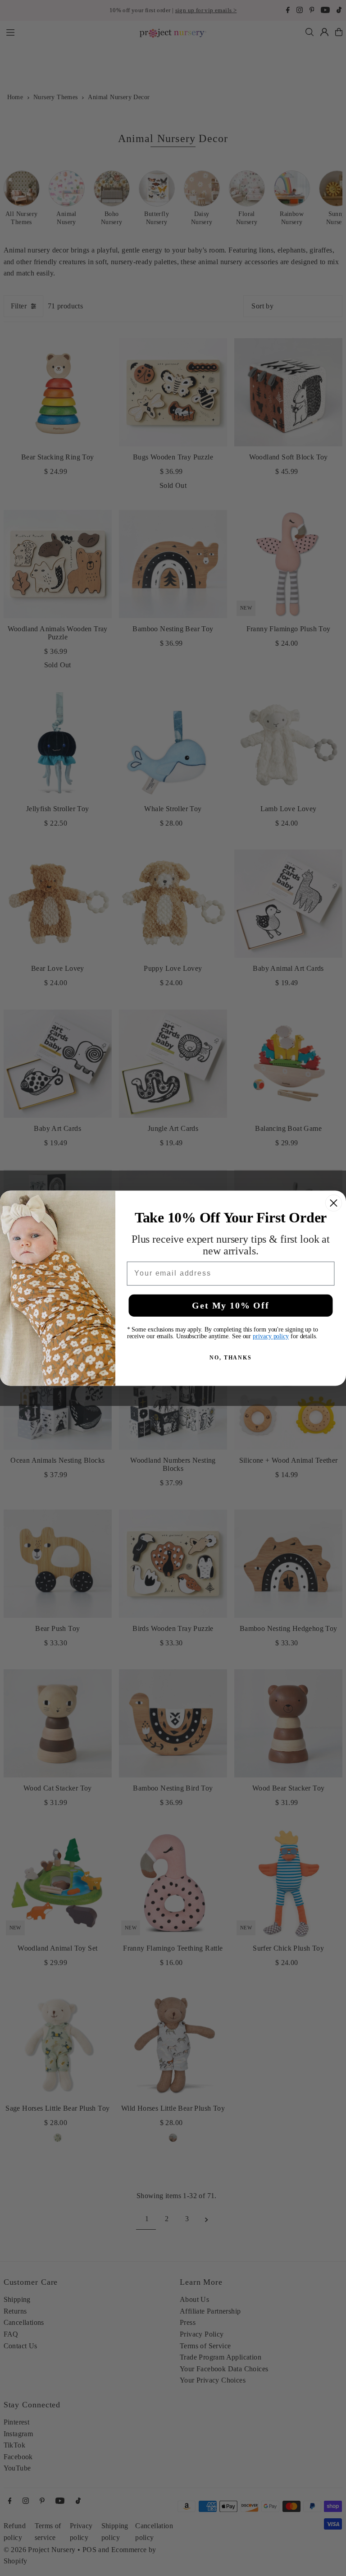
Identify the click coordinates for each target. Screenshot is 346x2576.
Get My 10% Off (230, 1305)
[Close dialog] (334, 1203)
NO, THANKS (231, 1357)
